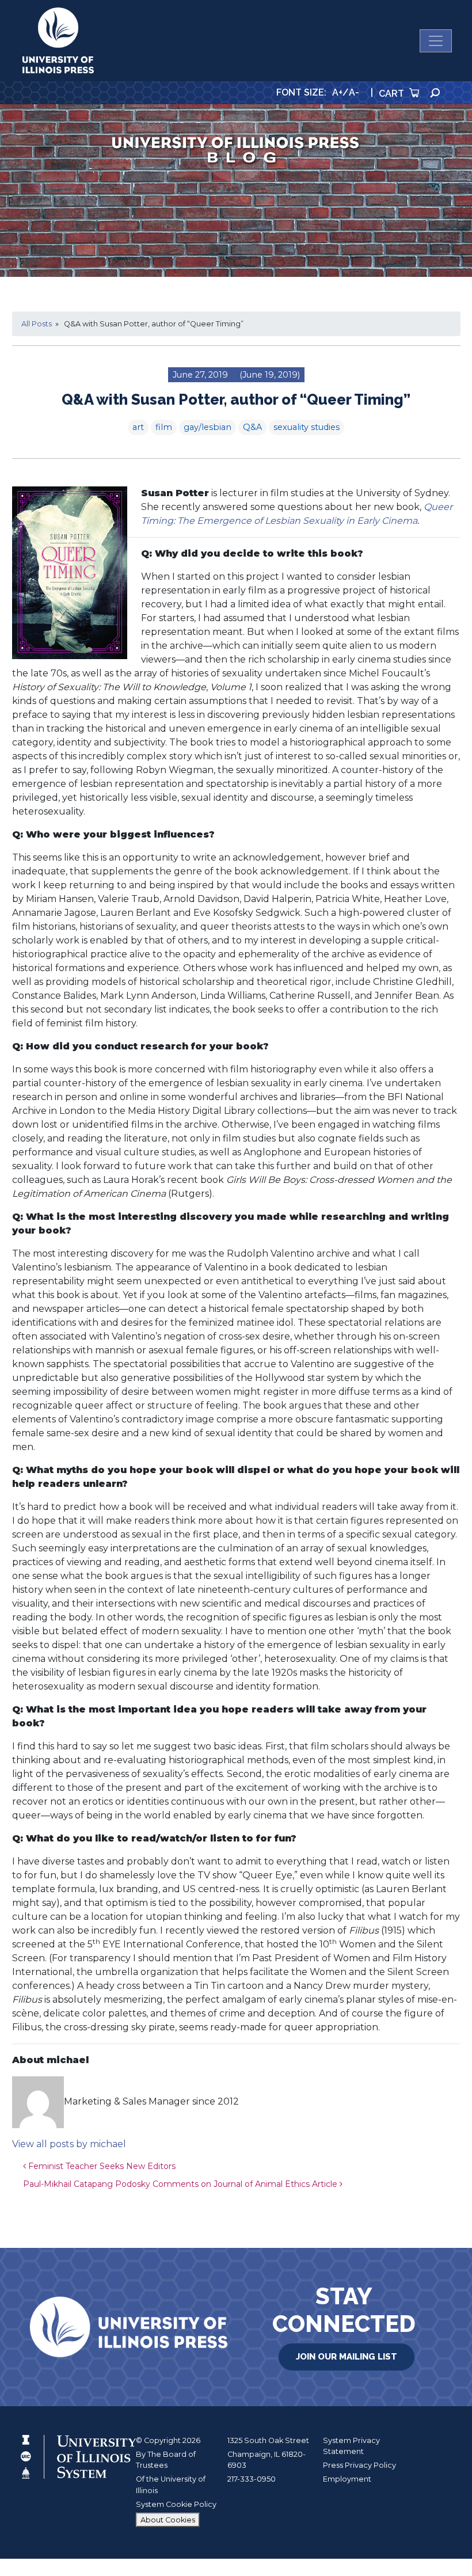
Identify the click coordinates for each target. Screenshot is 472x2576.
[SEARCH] (435, 93)
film (164, 427)
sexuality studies (307, 427)
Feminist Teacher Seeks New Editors (101, 2166)
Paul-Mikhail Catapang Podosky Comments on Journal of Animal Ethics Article (181, 2184)
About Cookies (168, 2520)
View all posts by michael (69, 2144)
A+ (337, 92)
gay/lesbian (208, 427)
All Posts (37, 324)
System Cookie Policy (176, 2504)
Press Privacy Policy (359, 2465)
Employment (347, 2479)
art (138, 427)
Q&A (252, 427)
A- (354, 92)
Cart (393, 94)
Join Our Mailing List (347, 2357)
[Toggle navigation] (436, 41)
